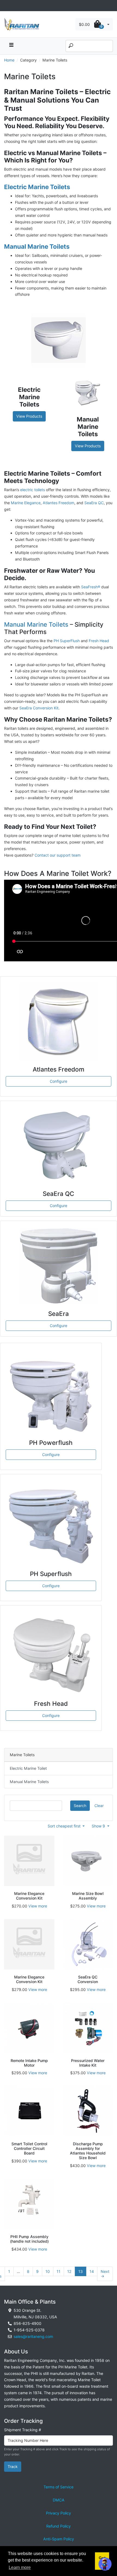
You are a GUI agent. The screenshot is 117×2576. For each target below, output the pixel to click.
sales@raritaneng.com (33, 2336)
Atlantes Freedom (59, 503)
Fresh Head (99, 641)
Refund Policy (59, 2526)
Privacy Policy (59, 2513)
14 (92, 2271)
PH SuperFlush (67, 641)
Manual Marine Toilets (36, 624)
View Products (29, 416)
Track (13, 2466)
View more (38, 1906)
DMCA (59, 2500)
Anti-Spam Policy (59, 2539)
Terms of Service (59, 2487)
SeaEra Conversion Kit (39, 708)
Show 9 (99, 1826)
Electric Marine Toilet (28, 1768)
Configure (59, 1081)
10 (48, 2271)
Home (9, 60)
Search (80, 1806)
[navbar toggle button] (11, 46)
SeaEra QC (94, 503)
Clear (99, 1806)
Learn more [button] (20, 2567)
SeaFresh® (91, 587)
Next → (105, 2274)
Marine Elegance (26, 503)
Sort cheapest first (65, 1826)
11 (59, 2271)
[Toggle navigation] (7, 6)
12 (69, 2271)
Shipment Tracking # (23, 2430)
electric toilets (33, 490)
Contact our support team (58, 855)
